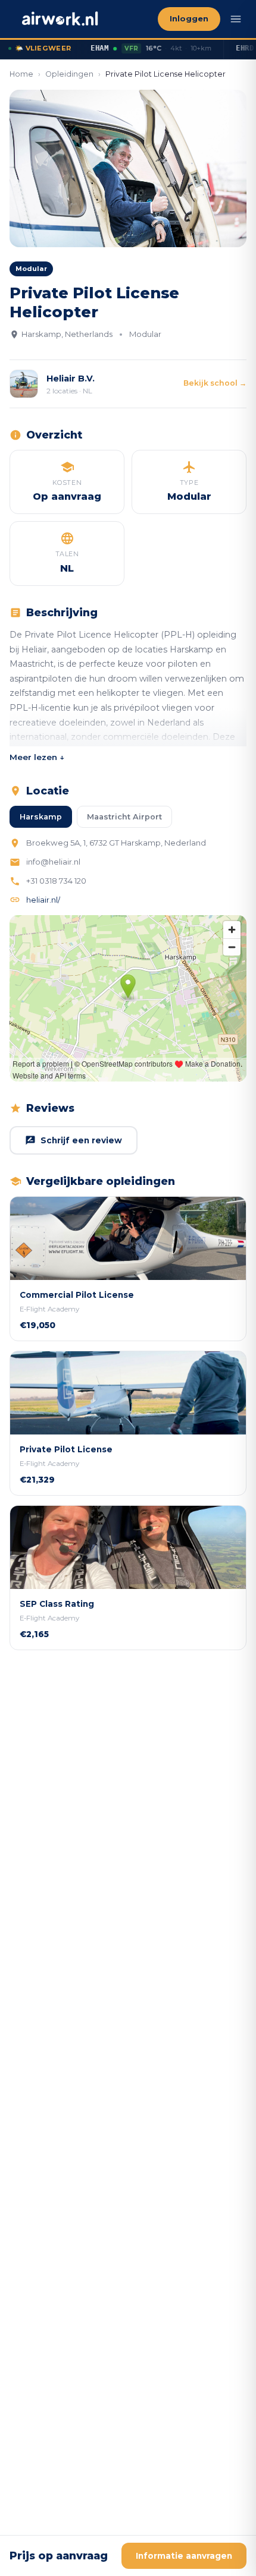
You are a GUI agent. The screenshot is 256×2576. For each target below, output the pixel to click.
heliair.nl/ (43, 900)
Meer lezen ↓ (37, 757)
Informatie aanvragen (184, 2556)
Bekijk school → (215, 383)
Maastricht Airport (124, 817)
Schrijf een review (81, 1140)
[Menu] (236, 19)
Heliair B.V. (71, 379)
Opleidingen (69, 74)
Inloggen (189, 19)
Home (21, 74)
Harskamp (41, 817)
